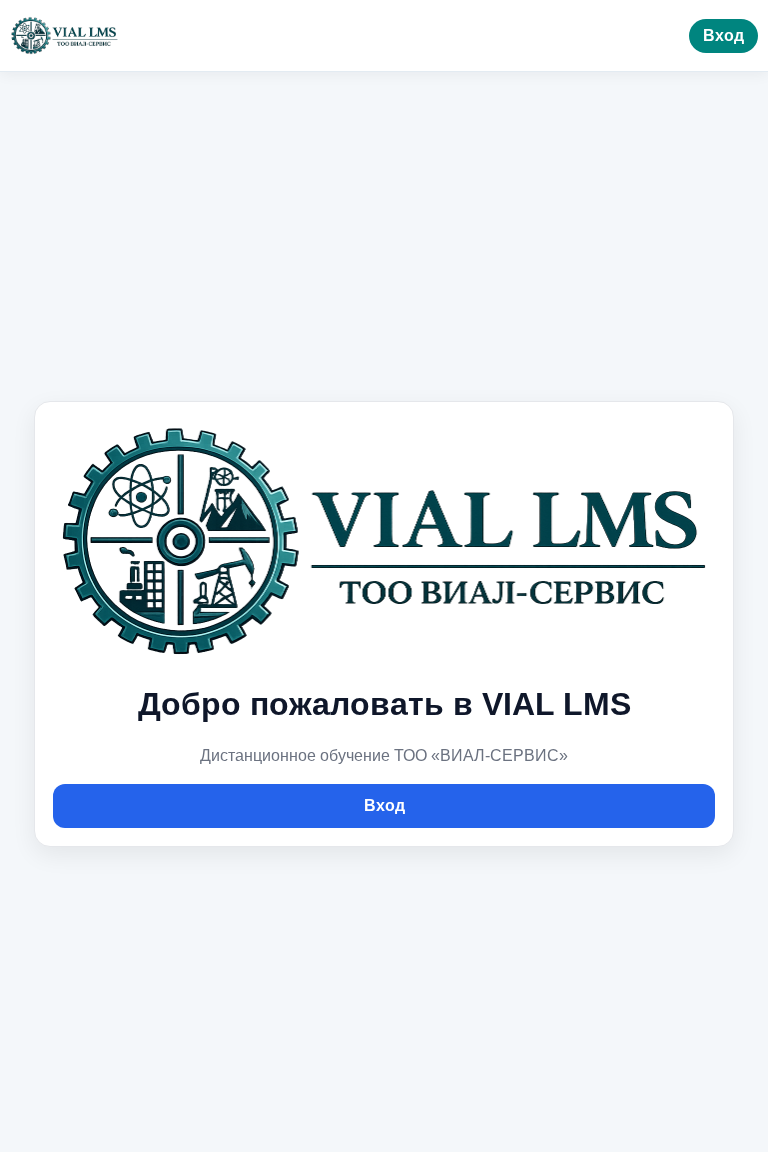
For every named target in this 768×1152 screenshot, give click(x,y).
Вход (723, 35)
